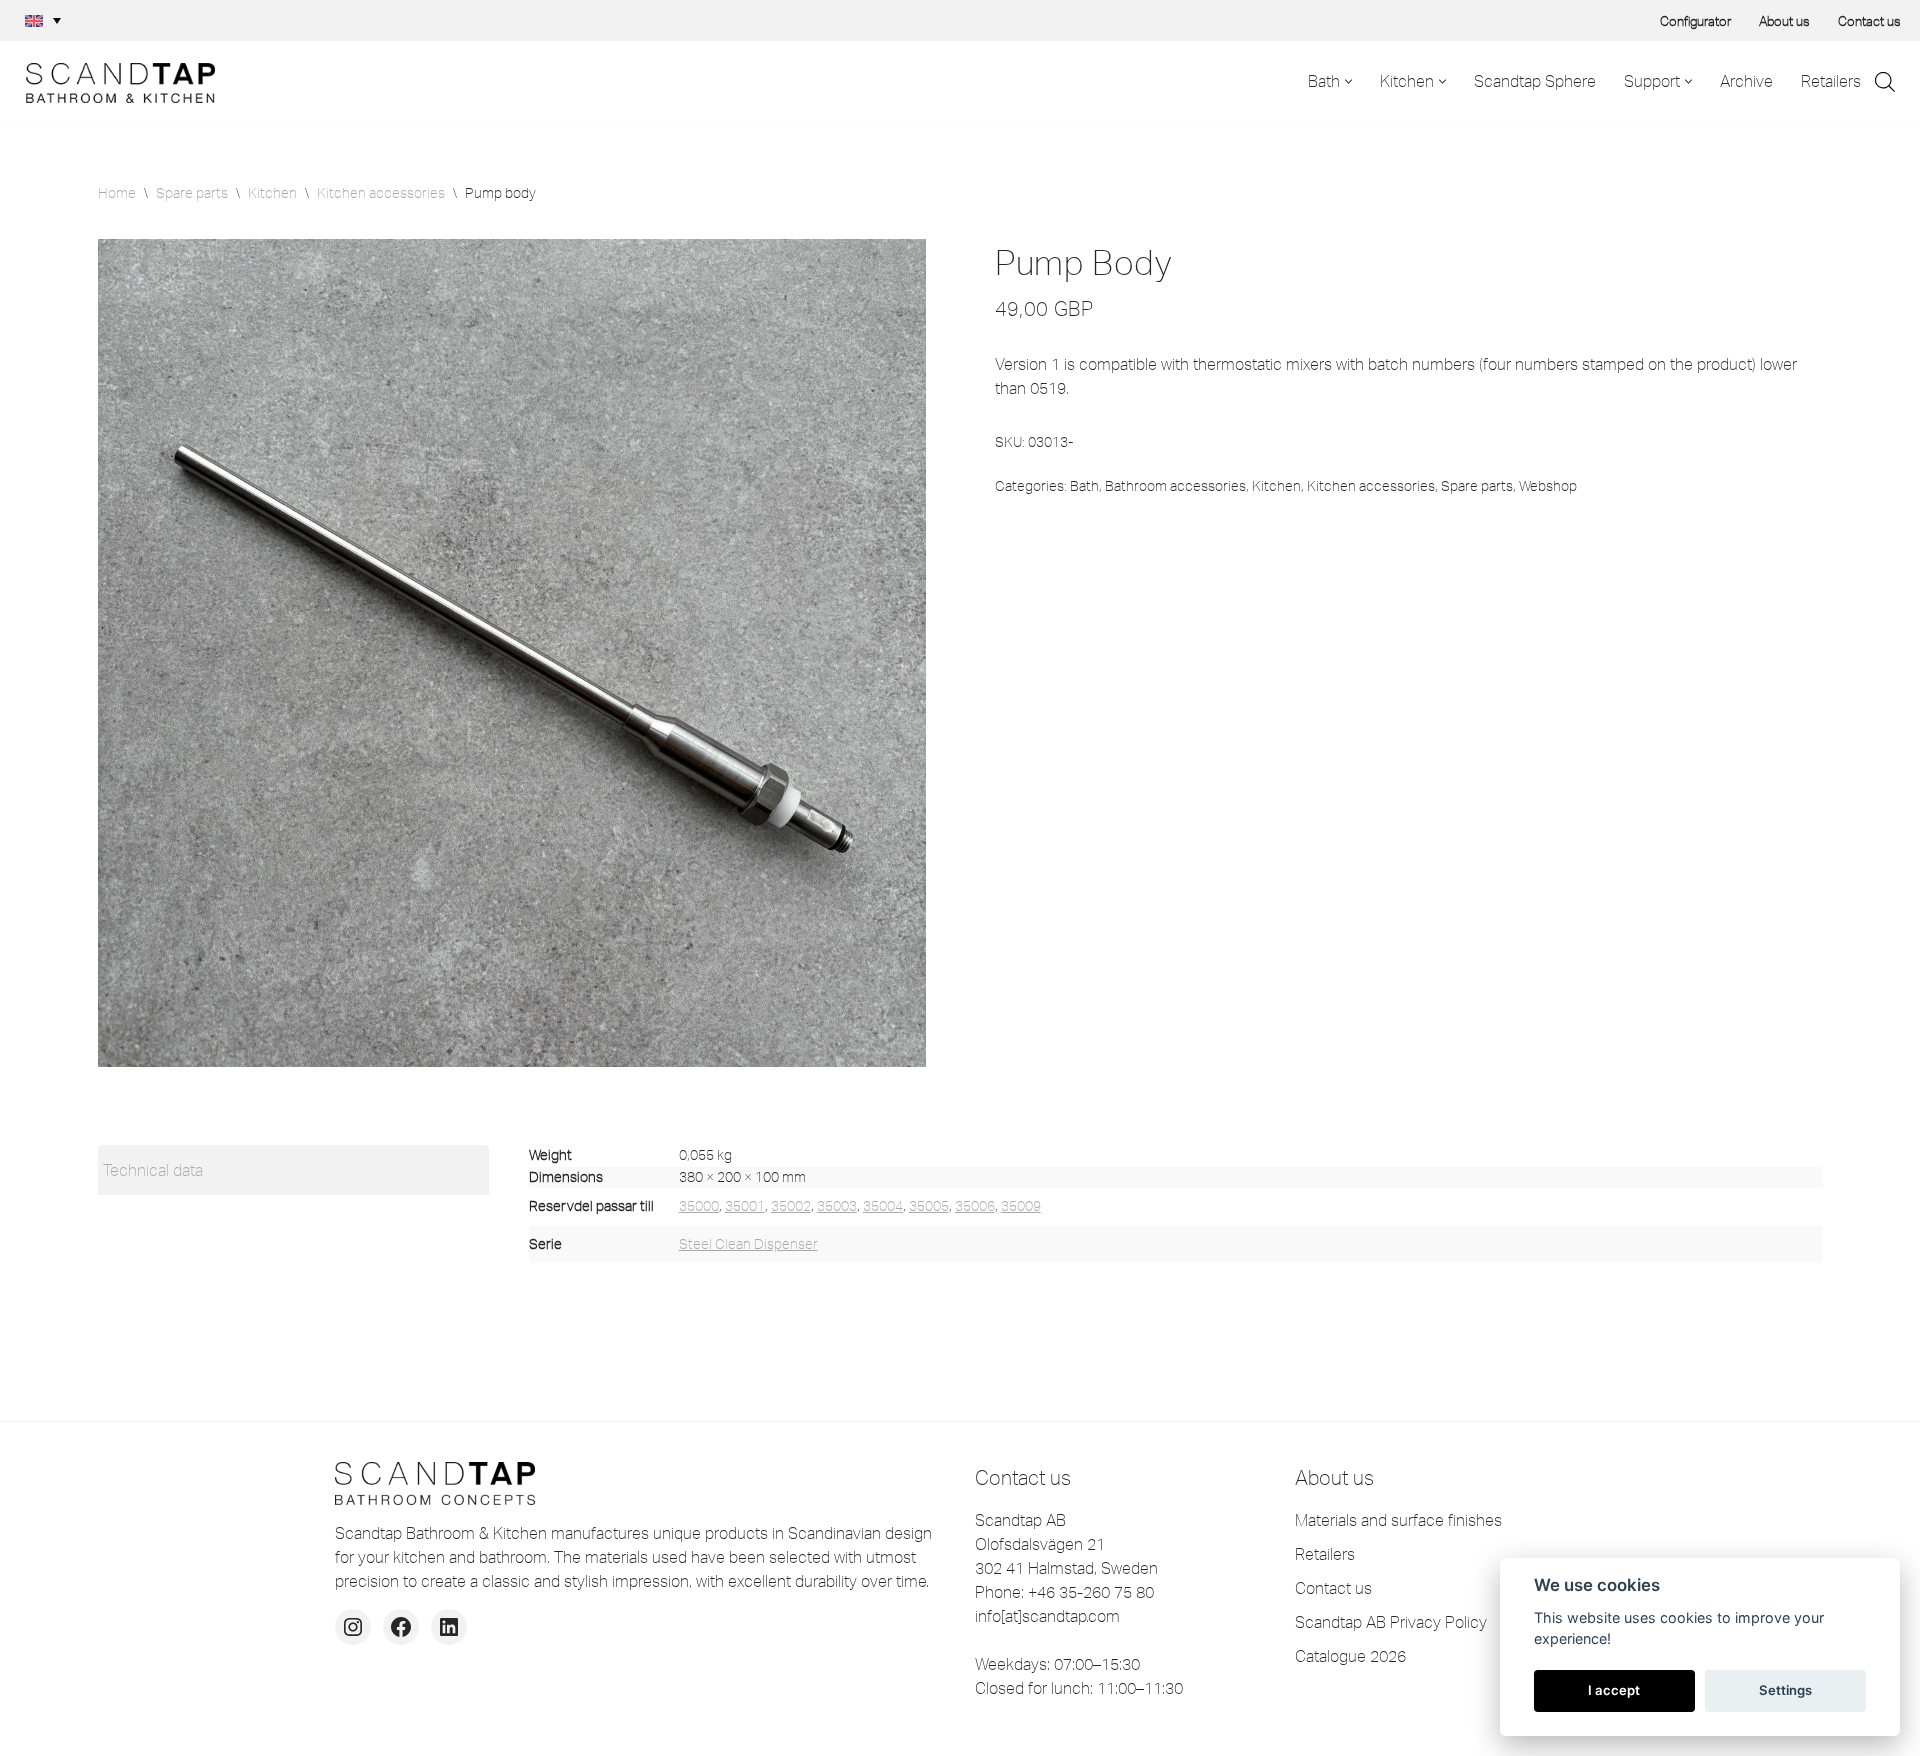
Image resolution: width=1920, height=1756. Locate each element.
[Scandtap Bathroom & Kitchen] (115, 81)
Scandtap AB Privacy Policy (1391, 1622)
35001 (745, 1206)
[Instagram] (353, 1627)
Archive (1746, 81)
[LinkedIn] (449, 1627)
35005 (929, 1206)
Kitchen (272, 193)
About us (1784, 21)
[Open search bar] (1885, 81)
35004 (883, 1206)
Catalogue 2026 (1350, 1656)
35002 (791, 1206)
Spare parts (192, 193)
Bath (1084, 486)
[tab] (293, 1170)
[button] (43, 21)
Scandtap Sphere (1535, 81)
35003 (837, 1206)
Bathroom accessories (1175, 486)
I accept (1614, 1690)
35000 (699, 1206)
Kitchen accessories (381, 193)
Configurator (1695, 21)
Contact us (1869, 21)
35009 (1021, 1206)
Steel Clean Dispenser (748, 1244)
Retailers (1831, 81)
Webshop (1548, 486)
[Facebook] (401, 1627)
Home (117, 193)
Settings (1785, 1690)
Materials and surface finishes (1398, 1520)
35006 (975, 1206)
